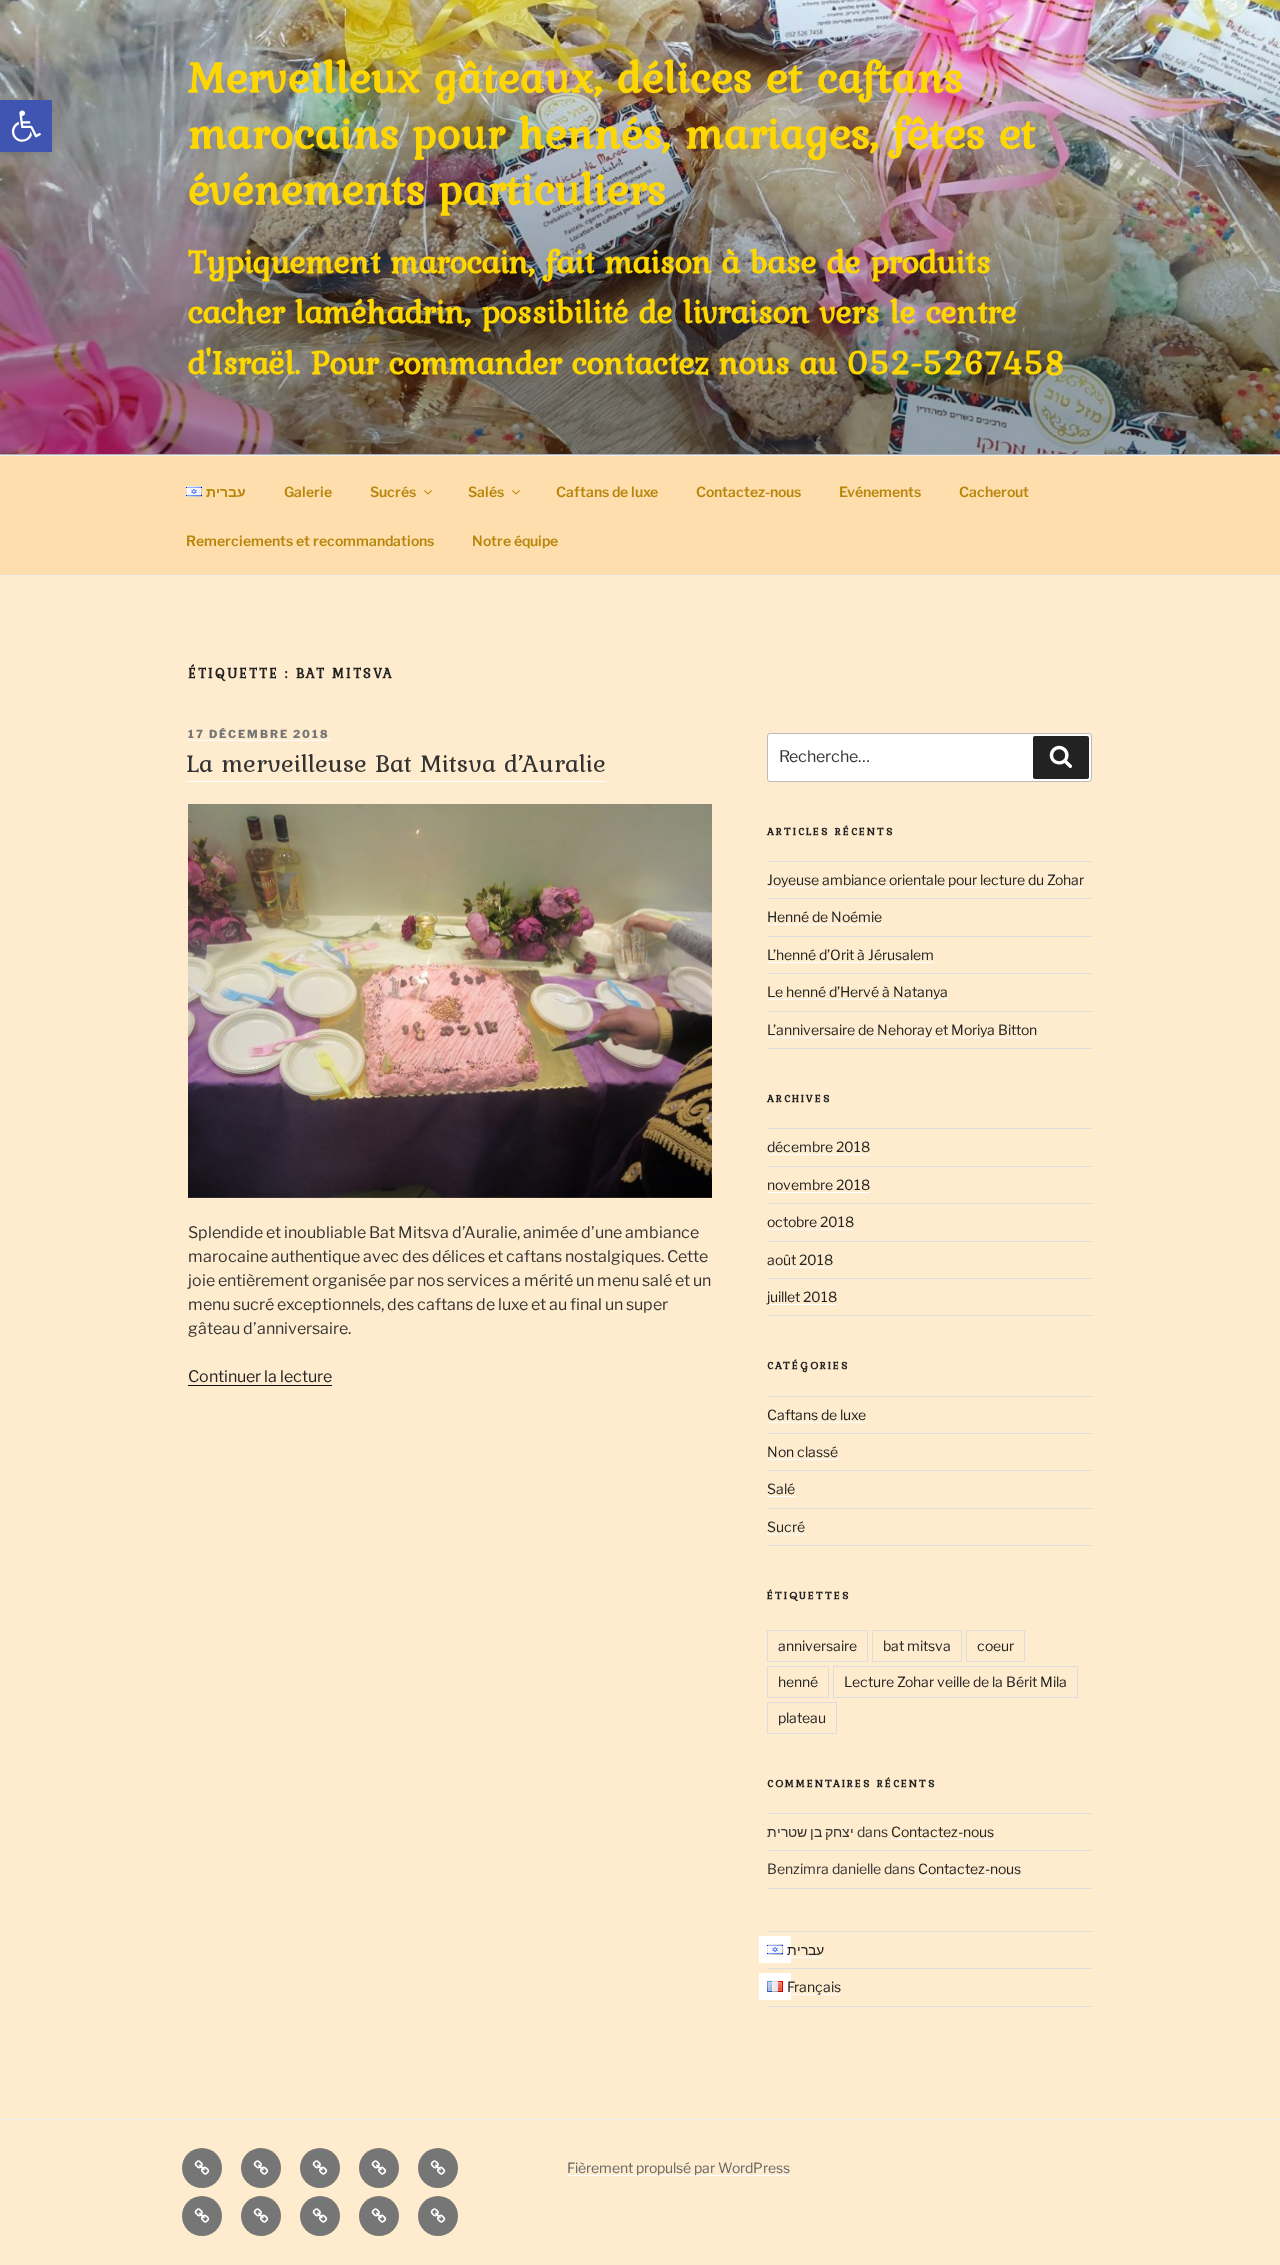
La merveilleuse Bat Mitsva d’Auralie (396, 763)
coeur (995, 1645)
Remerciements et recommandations (310, 540)
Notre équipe (515, 540)
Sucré (786, 1526)
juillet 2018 (802, 1296)
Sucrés (393, 491)
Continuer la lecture (260, 1376)
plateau (802, 1717)
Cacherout (994, 491)
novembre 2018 (818, 1184)
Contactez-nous (748, 491)
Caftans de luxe (607, 491)
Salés (486, 491)
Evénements (880, 491)
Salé (781, 1488)
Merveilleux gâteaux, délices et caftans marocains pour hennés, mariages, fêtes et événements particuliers (612, 132)
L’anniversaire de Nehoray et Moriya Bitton (902, 1029)
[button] (26, 126)
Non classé (802, 1451)
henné (798, 1681)
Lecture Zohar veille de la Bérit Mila (955, 1681)
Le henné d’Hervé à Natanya (857, 991)
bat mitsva (917, 1645)
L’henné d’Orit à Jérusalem (850, 954)
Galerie (308, 491)
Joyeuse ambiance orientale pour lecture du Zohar (925, 879)
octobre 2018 (810, 1221)
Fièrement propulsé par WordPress (678, 2167)
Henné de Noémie (824, 916)
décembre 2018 (818, 1146)
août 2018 (800, 1259)
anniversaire (817, 1645)
